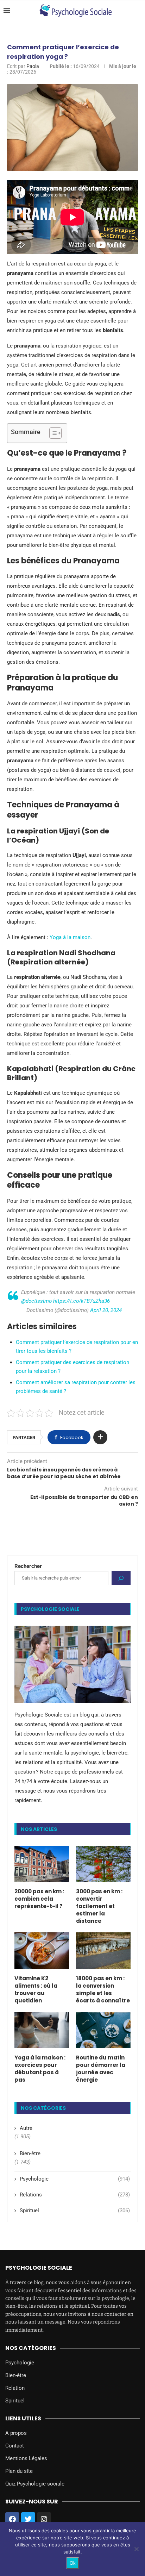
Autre (26, 2128)
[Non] (136, 2549)
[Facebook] (12, 2519)
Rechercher (28, 1566)
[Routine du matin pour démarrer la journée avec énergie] (103, 2030)
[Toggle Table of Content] (52, 433)
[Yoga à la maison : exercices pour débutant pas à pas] (42, 2030)
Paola (33, 66)
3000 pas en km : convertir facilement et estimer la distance (99, 1906)
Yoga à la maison (70, 937)
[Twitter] (28, 2519)
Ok (73, 2563)
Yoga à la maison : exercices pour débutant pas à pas (40, 2069)
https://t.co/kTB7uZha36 (81, 1301)
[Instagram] (44, 2519)
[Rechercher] (121, 1578)
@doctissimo (36, 1301)
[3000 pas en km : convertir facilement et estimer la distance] (103, 1864)
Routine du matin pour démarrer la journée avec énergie (101, 2069)
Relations (75, 2195)
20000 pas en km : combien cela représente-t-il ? (39, 1899)
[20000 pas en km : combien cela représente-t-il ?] (42, 1864)
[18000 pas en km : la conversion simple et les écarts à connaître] (103, 1950)
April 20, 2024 (106, 1310)
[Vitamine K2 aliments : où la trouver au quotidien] (42, 1950)
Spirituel (75, 2211)
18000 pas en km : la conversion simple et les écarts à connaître (103, 1989)
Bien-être (30, 2153)
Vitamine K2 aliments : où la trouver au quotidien (36, 1989)
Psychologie (75, 2179)
